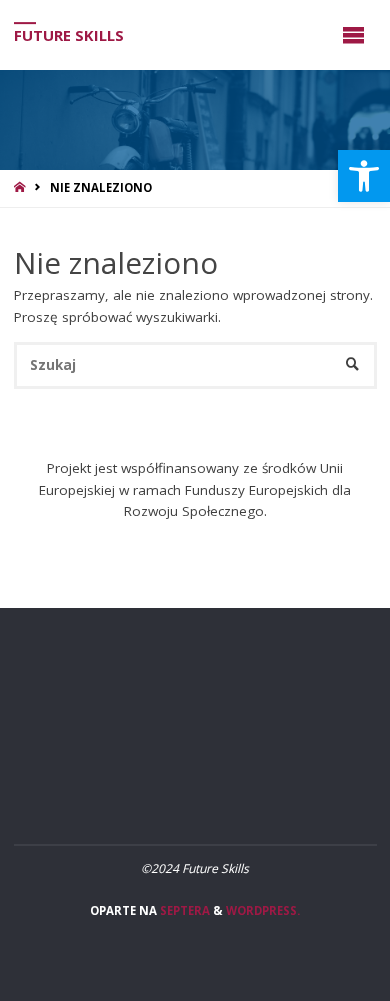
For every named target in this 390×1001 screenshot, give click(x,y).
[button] (364, 176)
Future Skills (69, 35)
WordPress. (263, 910)
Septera (183, 910)
